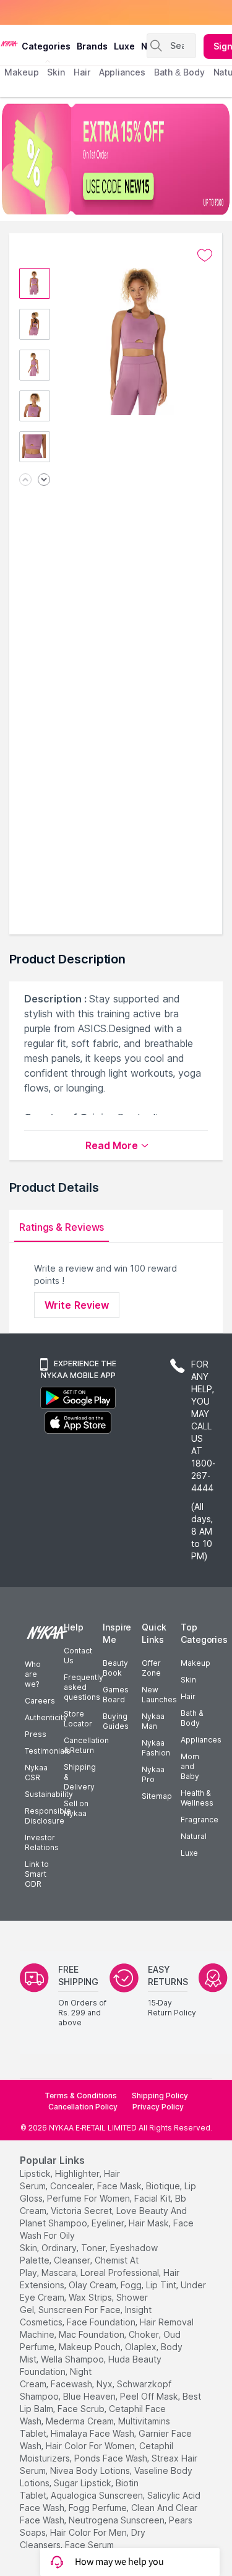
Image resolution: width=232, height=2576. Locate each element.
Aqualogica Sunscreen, (98, 2495)
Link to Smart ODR (37, 1874)
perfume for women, (89, 2198)
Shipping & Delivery (80, 1777)
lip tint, (162, 2285)
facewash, (72, 2384)
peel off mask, (150, 2396)
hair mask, (150, 2223)
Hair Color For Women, (91, 2446)
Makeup (195, 1663)
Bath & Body (192, 1718)
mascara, (60, 2272)
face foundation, (102, 2322)
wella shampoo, (73, 2359)
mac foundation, (92, 2334)
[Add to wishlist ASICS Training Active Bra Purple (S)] (205, 256)
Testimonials (48, 1751)
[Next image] (44, 480)
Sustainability (49, 1794)
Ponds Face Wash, (112, 2458)
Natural (194, 1836)
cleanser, (73, 2260)
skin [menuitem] (56, 72)
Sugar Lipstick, (84, 2483)
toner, (94, 2248)
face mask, (120, 2186)
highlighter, (78, 2173)
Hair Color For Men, (89, 2532)
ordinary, (60, 2248)
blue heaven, (90, 2396)
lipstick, (36, 2173)
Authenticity (46, 1717)
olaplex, (142, 2347)
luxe (124, 46)
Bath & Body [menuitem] (179, 72)
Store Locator (78, 1719)
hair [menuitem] (82, 72)
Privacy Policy (158, 2107)
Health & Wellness (197, 1798)
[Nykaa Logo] (9, 43)
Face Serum (89, 2545)
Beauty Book (115, 1668)
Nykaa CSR (36, 1773)
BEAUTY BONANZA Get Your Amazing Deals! (105, 13)
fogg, (132, 2285)
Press (36, 1734)
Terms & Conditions (81, 2096)
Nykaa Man (153, 1721)
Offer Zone (151, 1668)
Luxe (189, 1853)
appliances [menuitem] (122, 72)
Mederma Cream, (81, 2421)
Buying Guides (116, 1721)
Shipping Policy (160, 2096)
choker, (145, 2334)
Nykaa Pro (153, 1774)
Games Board (116, 1695)
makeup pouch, (91, 2347)
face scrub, (82, 2409)
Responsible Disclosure (48, 1816)
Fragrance (200, 1820)
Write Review (77, 1305)
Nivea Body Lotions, (91, 2470)
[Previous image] (25, 480)
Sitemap (157, 1796)
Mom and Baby (190, 1766)
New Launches (159, 1695)
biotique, (164, 2186)
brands (92, 46)
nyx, (105, 2384)
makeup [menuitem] (21, 72)
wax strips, (91, 2297)
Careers (40, 1701)
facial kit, (153, 2198)
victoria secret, (82, 2211)
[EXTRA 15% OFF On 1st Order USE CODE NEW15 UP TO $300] (116, 159)
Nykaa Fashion (156, 1748)
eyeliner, (109, 2223)
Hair (188, 1696)
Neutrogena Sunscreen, (118, 2520)
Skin (188, 1680)
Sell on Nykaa (76, 1808)
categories (46, 46)
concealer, (72, 2186)
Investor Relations (42, 1842)
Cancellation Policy (83, 2107)
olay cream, (93, 2285)
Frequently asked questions (84, 1687)
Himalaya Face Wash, (93, 2433)
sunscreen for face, (80, 2310)
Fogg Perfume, (99, 2508)
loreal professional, (121, 2272)
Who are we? (33, 1674)
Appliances (201, 1740)
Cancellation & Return (86, 1745)
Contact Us (78, 1656)
